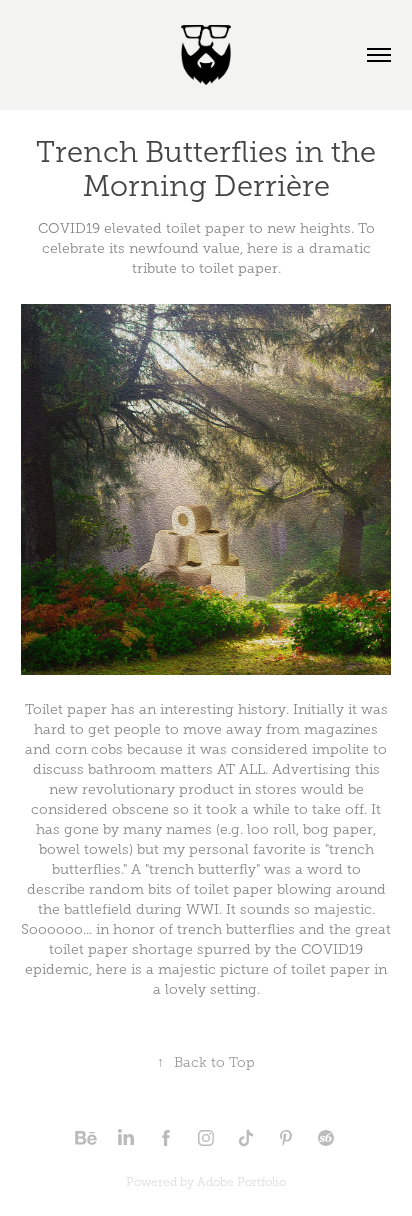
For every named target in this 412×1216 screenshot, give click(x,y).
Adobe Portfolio (241, 1182)
